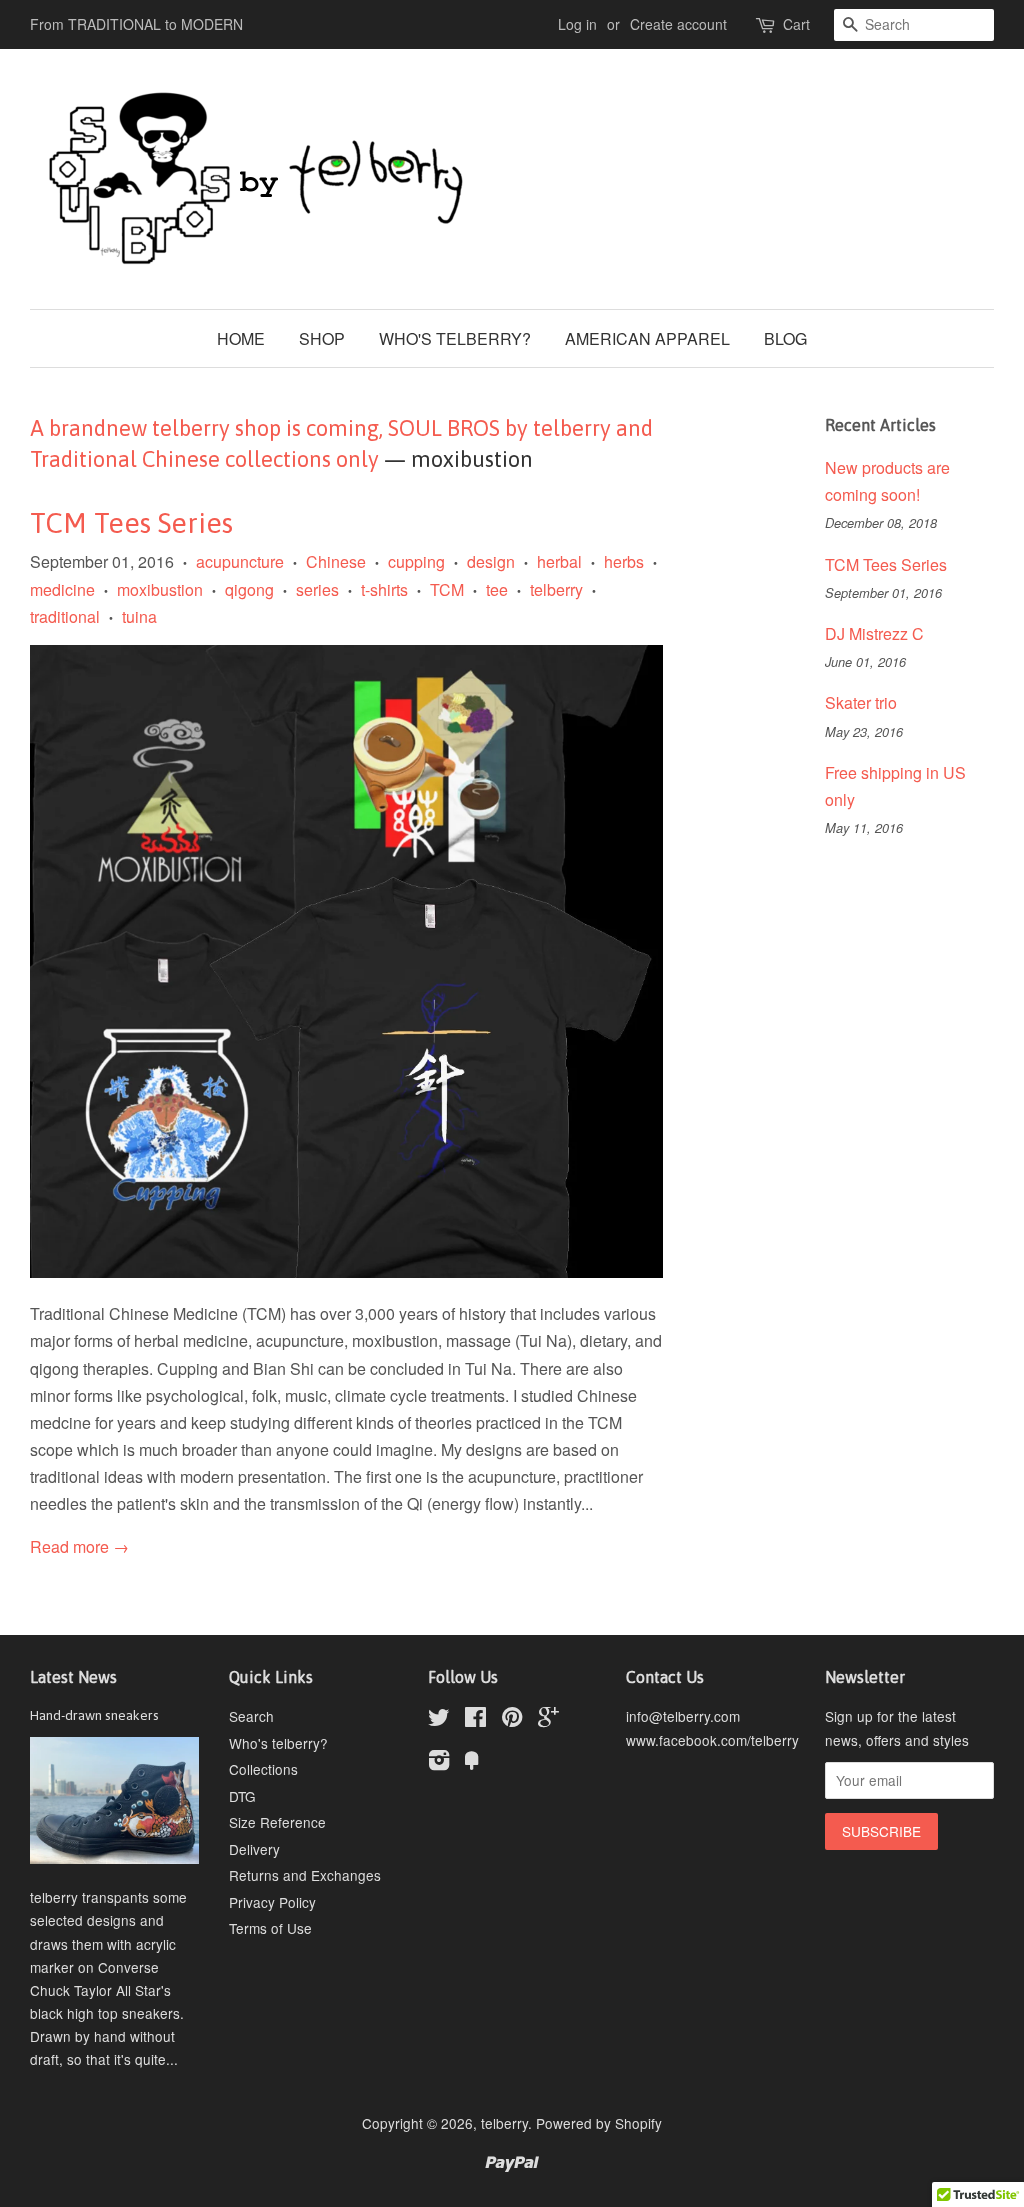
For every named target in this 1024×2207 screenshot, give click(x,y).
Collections (263, 1769)
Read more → (79, 1546)
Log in (577, 24)
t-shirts (384, 589)
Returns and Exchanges (305, 1875)
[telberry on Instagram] (439, 1763)
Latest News (73, 1677)
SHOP (322, 338)
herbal (559, 561)
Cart (796, 24)
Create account (678, 24)
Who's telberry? (455, 338)
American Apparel (647, 338)
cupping (416, 561)
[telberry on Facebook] (475, 1720)
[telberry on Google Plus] (548, 1720)
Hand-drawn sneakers (94, 1715)
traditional (65, 616)
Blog (785, 338)
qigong (249, 589)
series (317, 589)
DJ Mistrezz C (874, 633)
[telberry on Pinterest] (512, 1720)
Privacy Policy (272, 1902)
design (491, 561)
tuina (139, 616)
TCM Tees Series (131, 523)
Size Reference (277, 1822)
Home (241, 338)
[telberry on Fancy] (472, 1763)
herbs (624, 561)
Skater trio (861, 702)
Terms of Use (270, 1928)
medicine (62, 589)
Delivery (254, 1849)
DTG (242, 1796)
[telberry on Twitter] (439, 1720)
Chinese (336, 561)
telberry (556, 589)
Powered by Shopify (599, 2123)
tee (497, 589)
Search (251, 1716)
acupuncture (240, 561)
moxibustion (160, 589)
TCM (447, 589)
